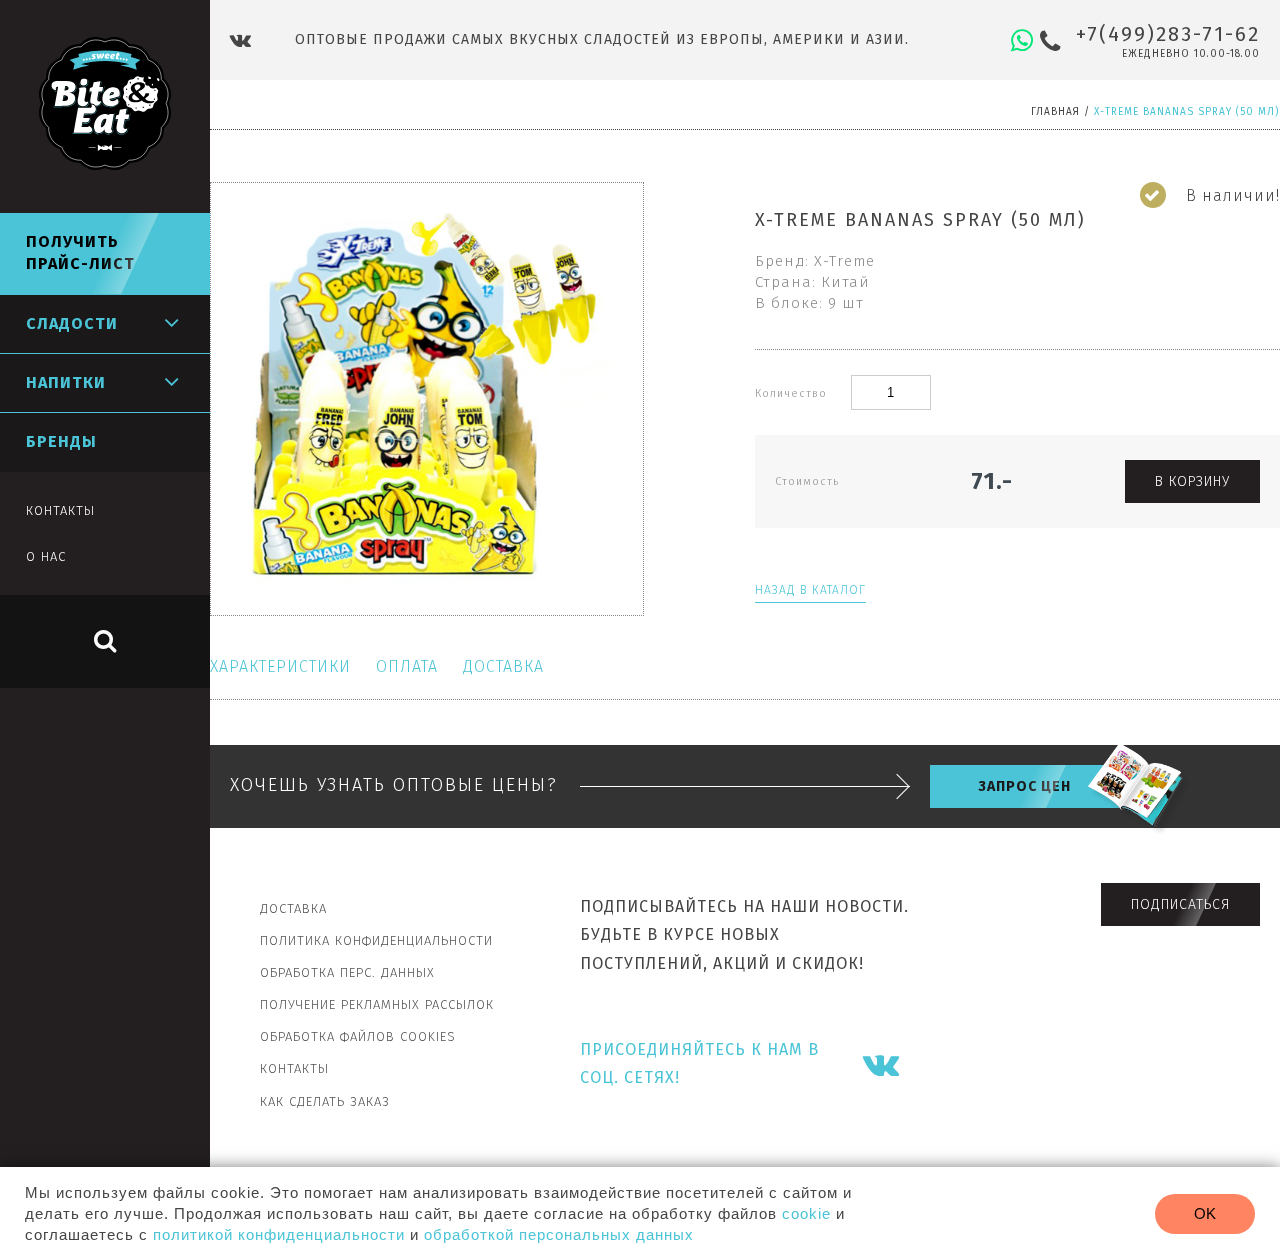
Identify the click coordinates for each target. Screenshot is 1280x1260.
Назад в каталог (810, 590)
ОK (1205, 1213)
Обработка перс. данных (347, 972)
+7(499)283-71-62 (1168, 34)
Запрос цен (1024, 786)
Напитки (66, 382)
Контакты (294, 1068)
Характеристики (280, 666)
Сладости (72, 323)
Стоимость (807, 481)
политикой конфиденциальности (279, 1234)
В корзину (1192, 481)
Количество (793, 393)
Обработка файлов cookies (358, 1036)
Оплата (407, 666)
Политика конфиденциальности (376, 940)
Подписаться (1180, 904)
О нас (46, 556)
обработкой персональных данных (559, 1234)
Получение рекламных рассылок (377, 1004)
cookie (806, 1213)
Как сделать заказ (325, 1101)
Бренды (61, 441)
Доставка (503, 666)
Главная (1055, 112)
